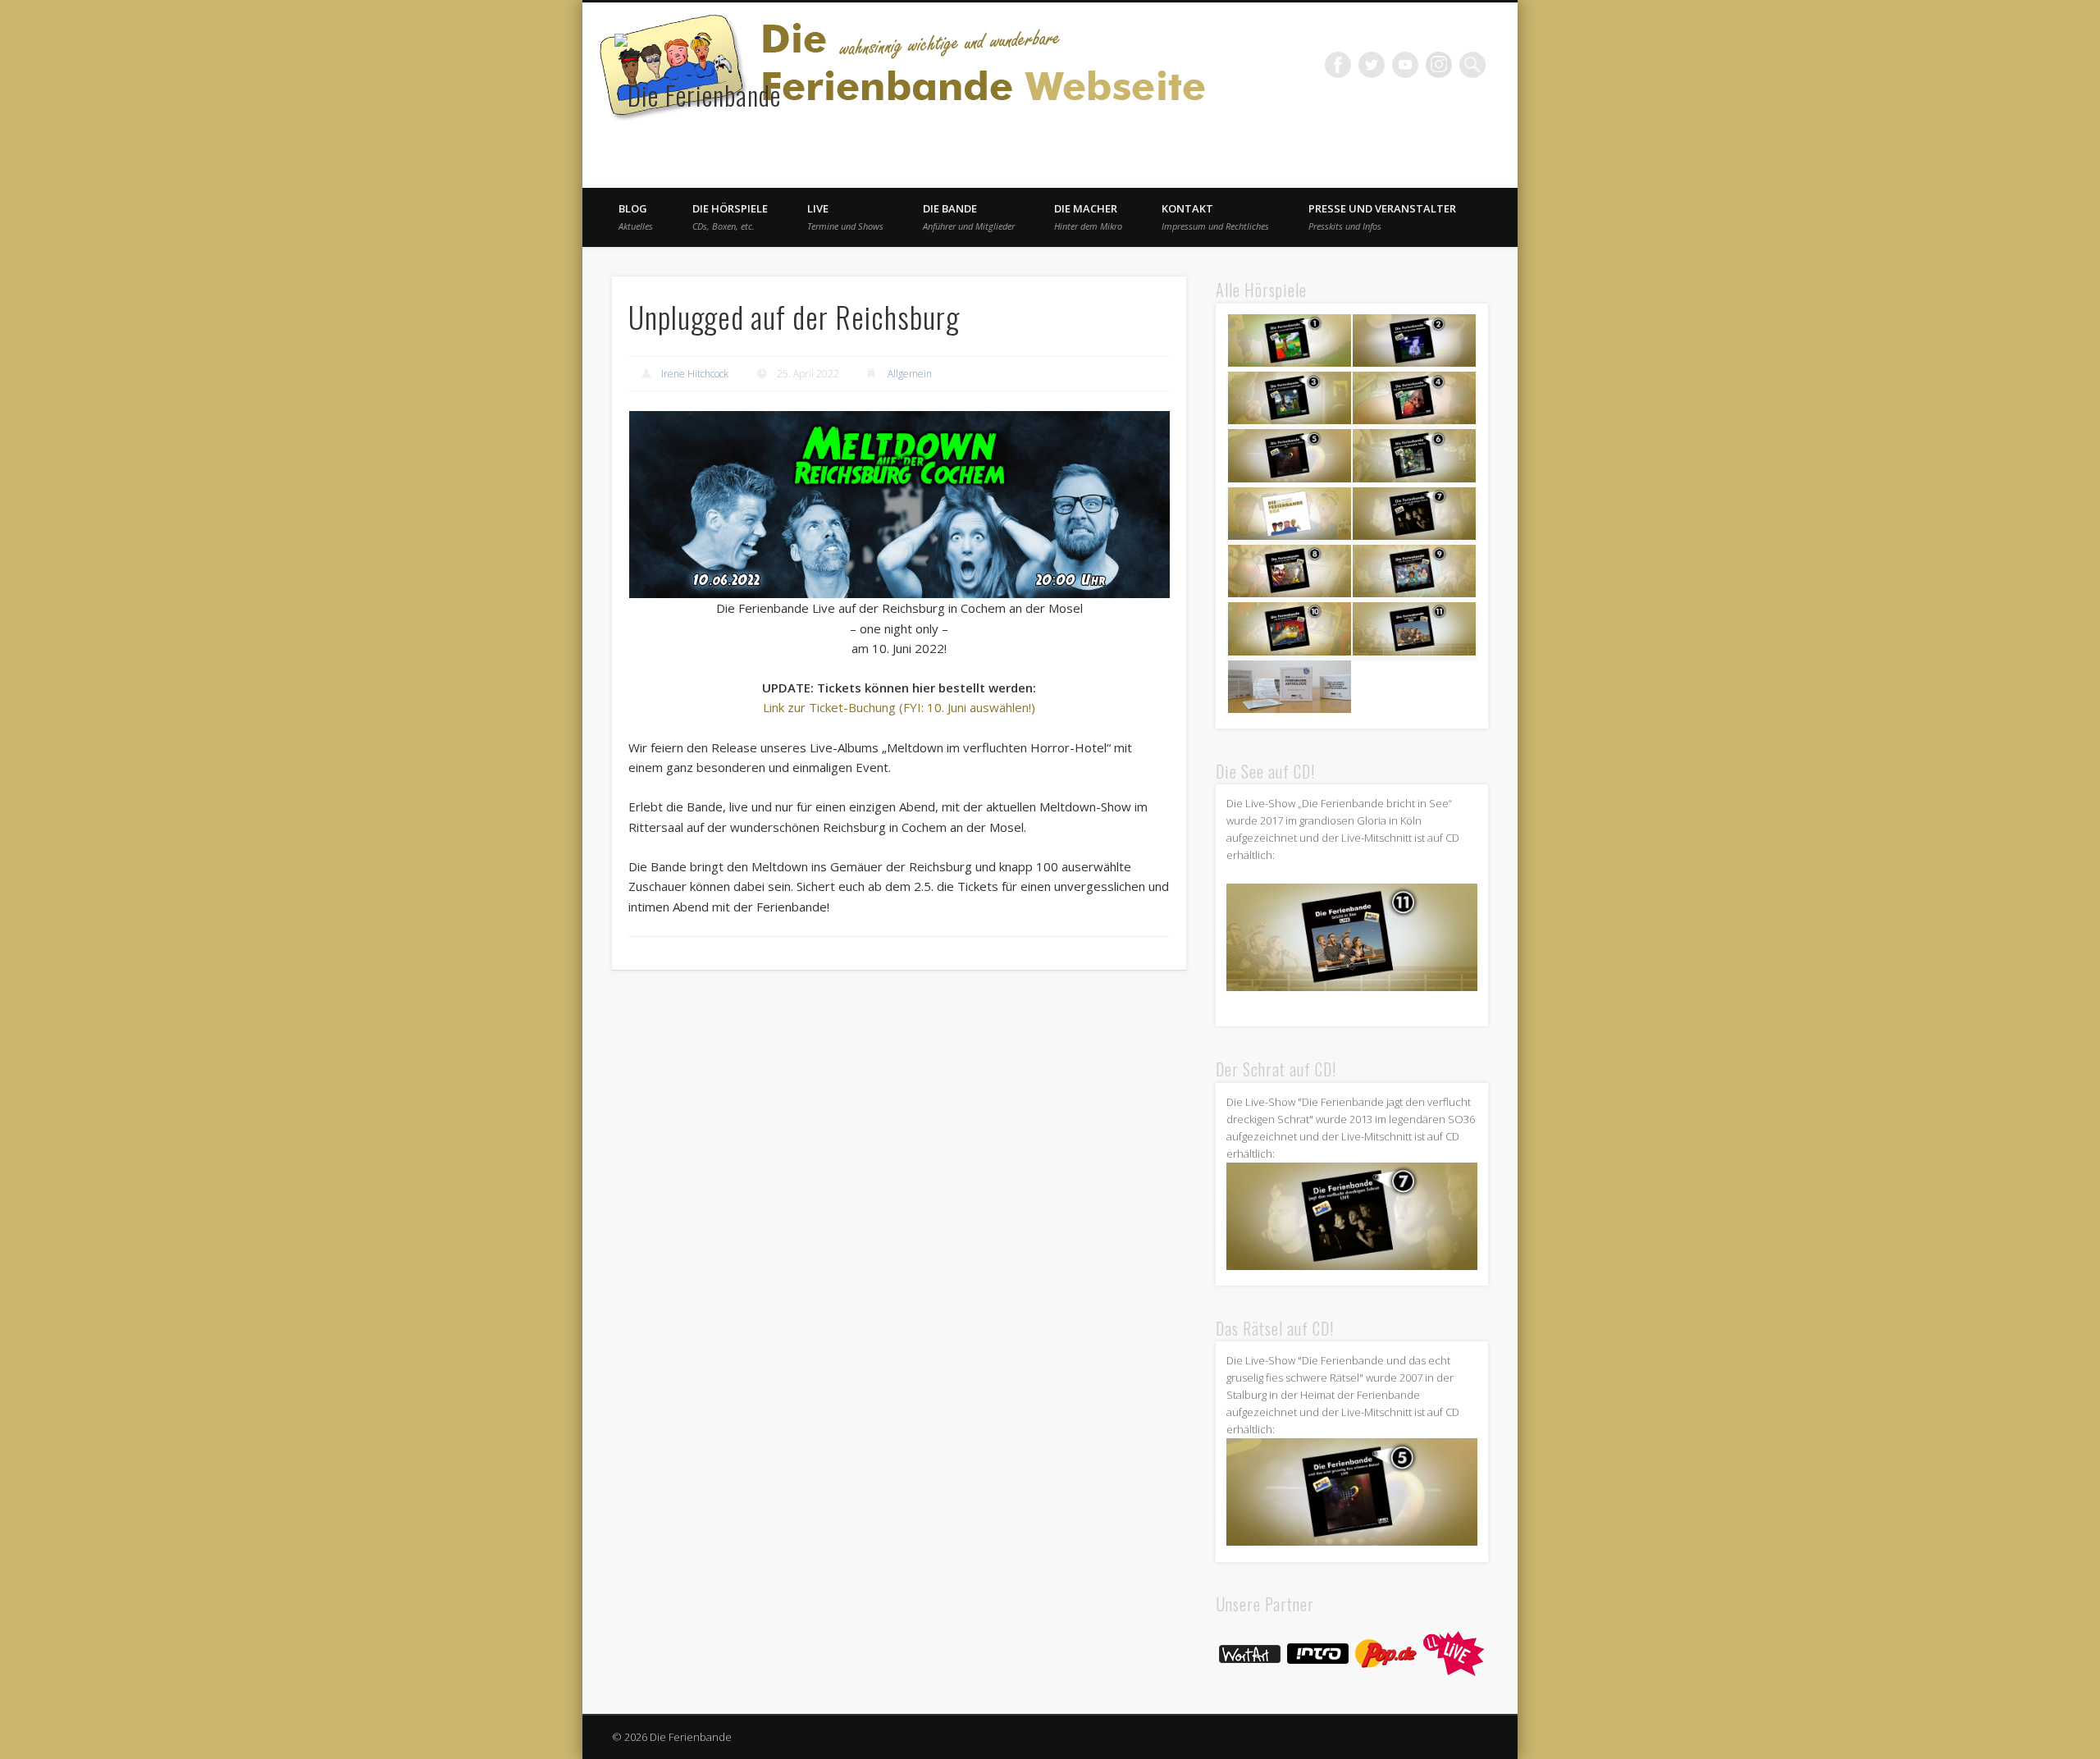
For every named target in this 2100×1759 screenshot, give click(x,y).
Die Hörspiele (730, 217)
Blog (636, 217)
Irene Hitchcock (695, 374)
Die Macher (1088, 217)
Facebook (1338, 65)
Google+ (1439, 65)
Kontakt (1215, 217)
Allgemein (910, 374)
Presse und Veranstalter (1382, 217)
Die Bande (969, 217)
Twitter (1372, 65)
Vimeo (1405, 65)
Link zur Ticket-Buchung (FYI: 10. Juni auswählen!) (899, 707)
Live (845, 217)
